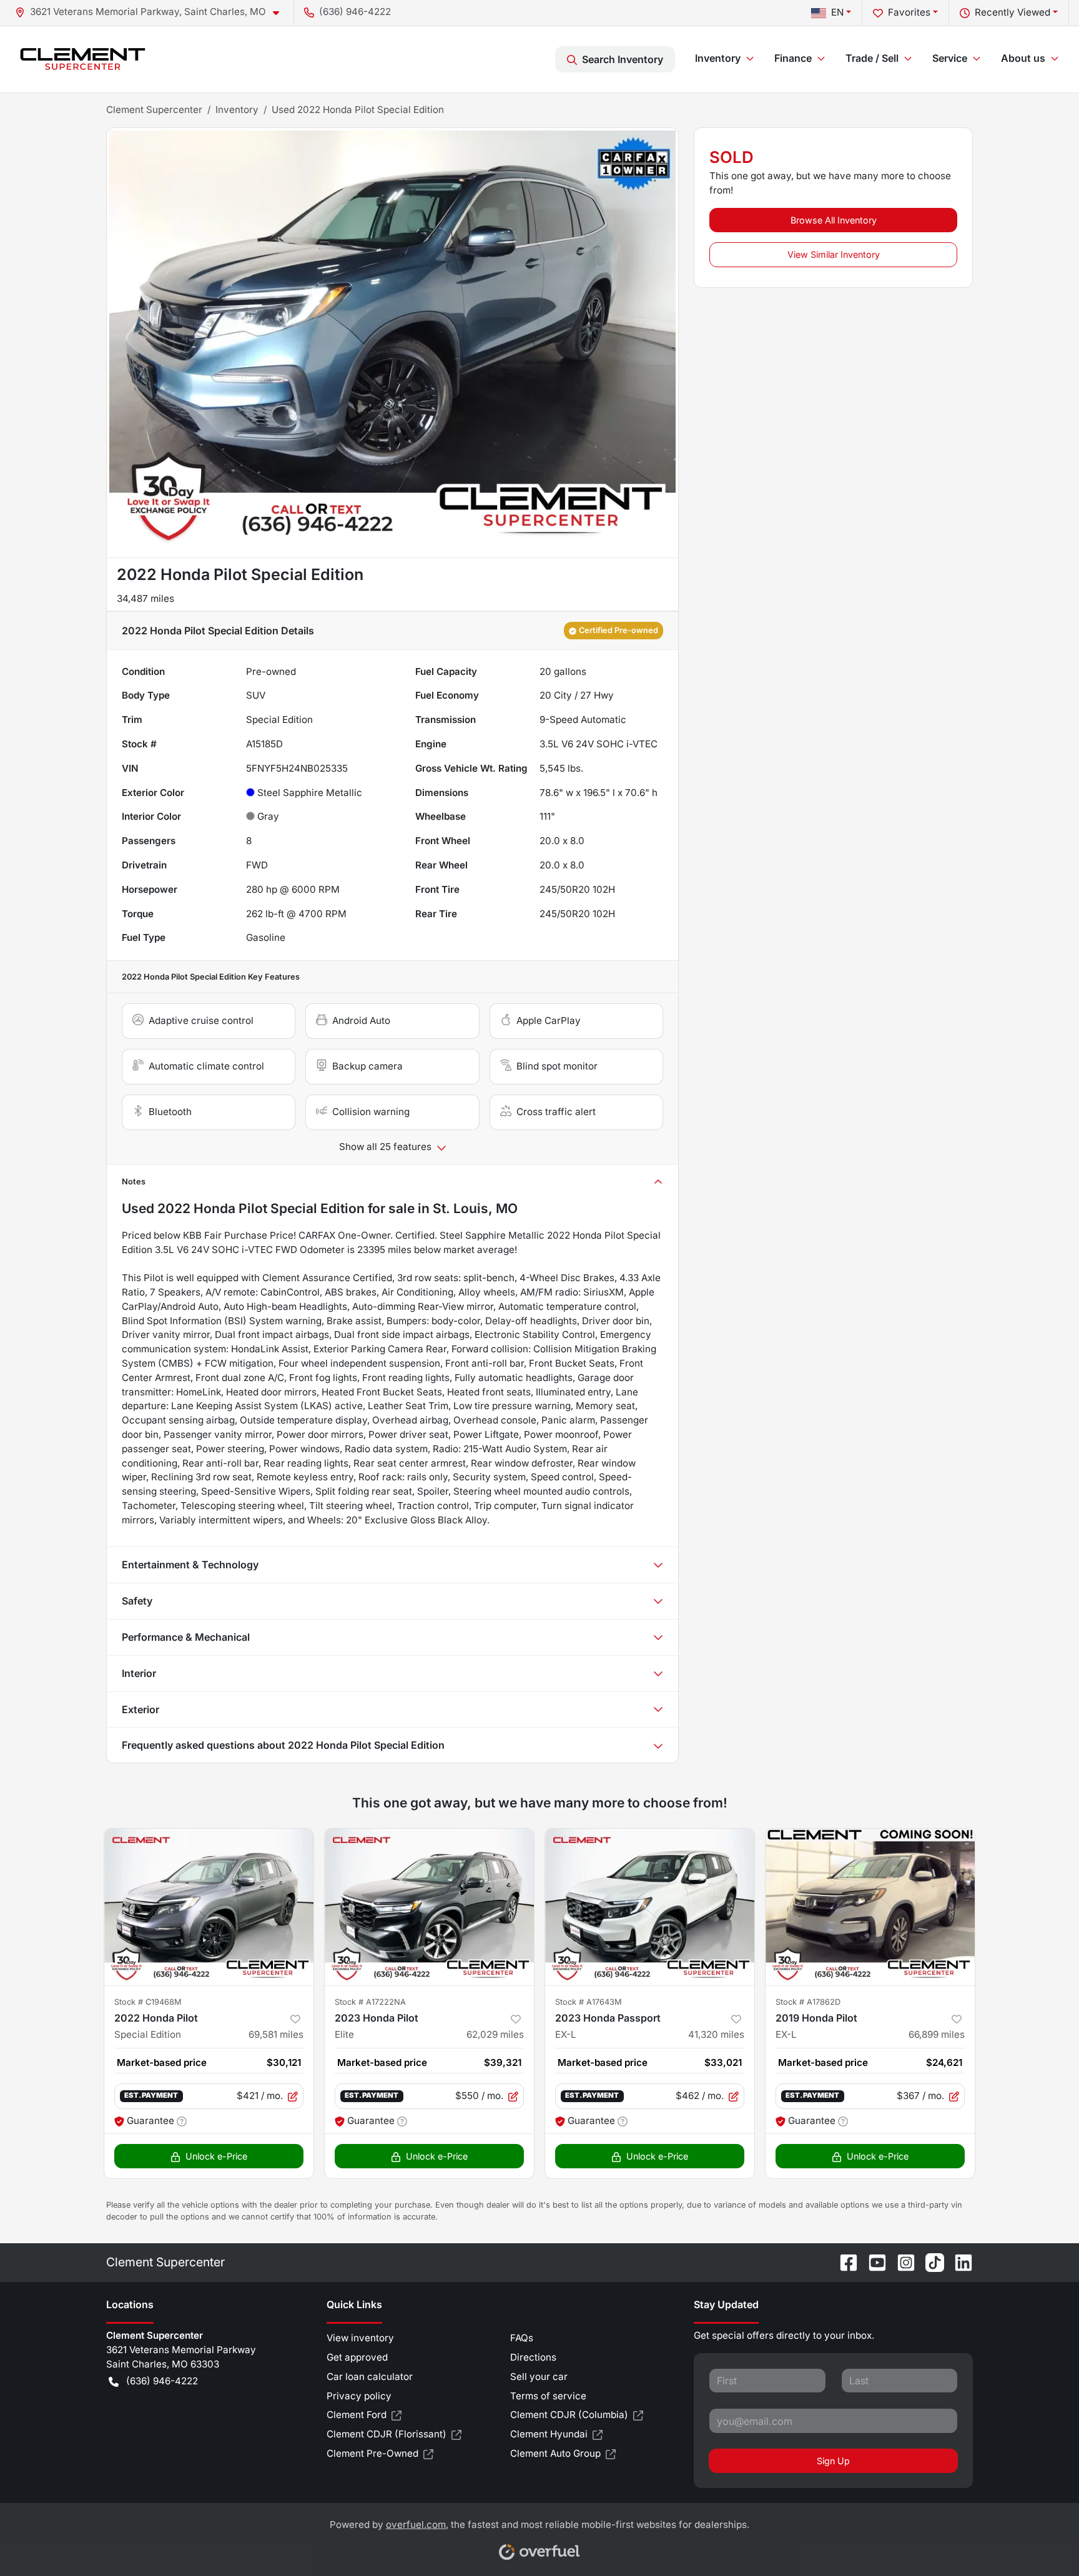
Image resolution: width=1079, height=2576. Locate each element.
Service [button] (950, 58)
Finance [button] (793, 58)
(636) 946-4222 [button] (355, 12)
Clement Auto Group (555, 2453)
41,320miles (716, 2034)
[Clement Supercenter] (83, 59)
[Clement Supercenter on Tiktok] (930, 2262)
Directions (533, 2357)
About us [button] (1023, 58)
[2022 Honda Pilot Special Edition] (209, 1907)
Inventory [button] (718, 58)
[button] (152, 12)
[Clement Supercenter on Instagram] (901, 2262)
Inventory (237, 110)
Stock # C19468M (148, 2002)
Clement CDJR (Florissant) (387, 2434)
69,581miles (276, 2034)
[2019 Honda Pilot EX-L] (870, 1907)
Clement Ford (357, 2415)
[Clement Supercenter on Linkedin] (958, 2262)
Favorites (909, 12)
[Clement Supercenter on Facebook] (844, 2262)
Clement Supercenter (154, 110)
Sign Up (833, 2461)
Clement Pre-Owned (372, 2453)
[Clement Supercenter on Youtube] (872, 2262)
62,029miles (495, 2034)
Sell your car (539, 2377)
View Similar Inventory (834, 254)
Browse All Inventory (834, 220)
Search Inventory (623, 59)
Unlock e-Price (216, 2156)
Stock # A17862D (808, 2002)
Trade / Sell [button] (872, 58)
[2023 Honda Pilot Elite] (429, 1907)
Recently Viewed (1012, 12)
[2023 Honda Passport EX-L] (650, 1907)
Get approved (357, 2357)
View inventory (360, 2338)
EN (837, 12)
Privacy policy (359, 2396)
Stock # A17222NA (370, 2002)
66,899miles (937, 2034)
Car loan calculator (370, 2377)
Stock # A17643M (589, 2002)
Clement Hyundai (549, 2434)
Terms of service (548, 2396)
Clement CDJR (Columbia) (569, 2415)
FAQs (522, 2338)
